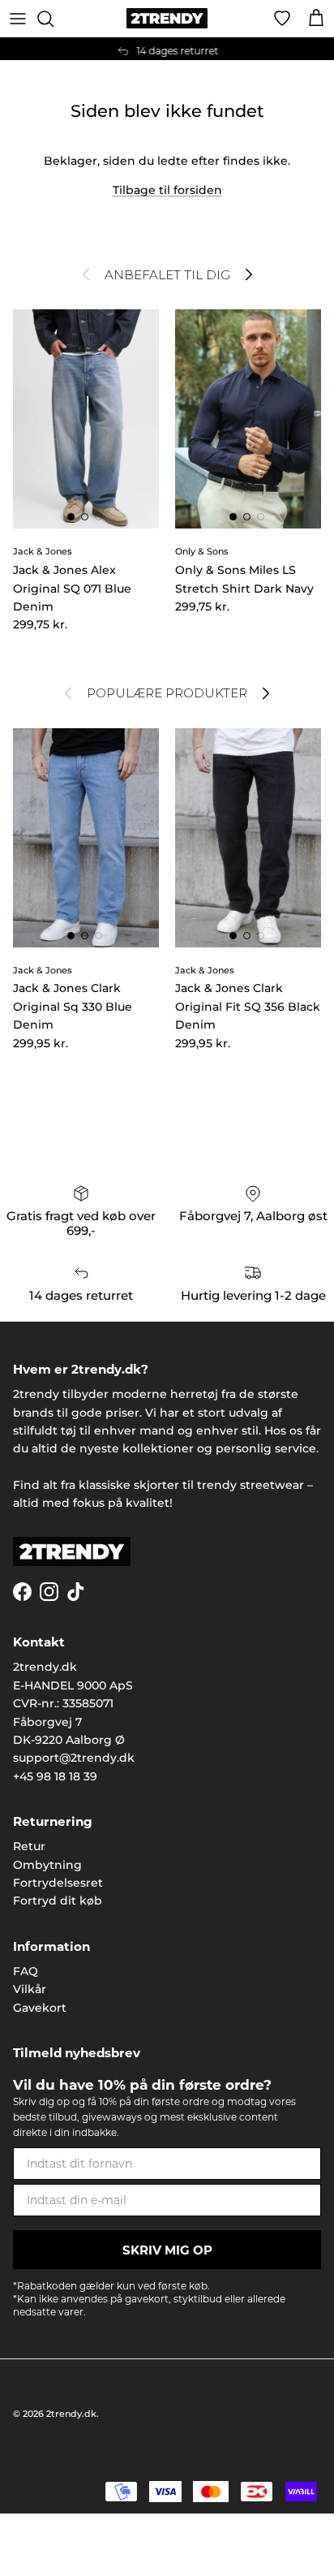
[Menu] (18, 19)
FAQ (26, 1971)
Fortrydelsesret (58, 1883)
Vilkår (30, 1989)
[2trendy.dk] (167, 18)
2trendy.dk (71, 2414)
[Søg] (54, 19)
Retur (29, 1846)
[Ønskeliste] (282, 19)
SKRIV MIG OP (167, 2250)
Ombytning (47, 1865)
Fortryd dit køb (58, 1901)
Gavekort (40, 2008)
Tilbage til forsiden (167, 190)
